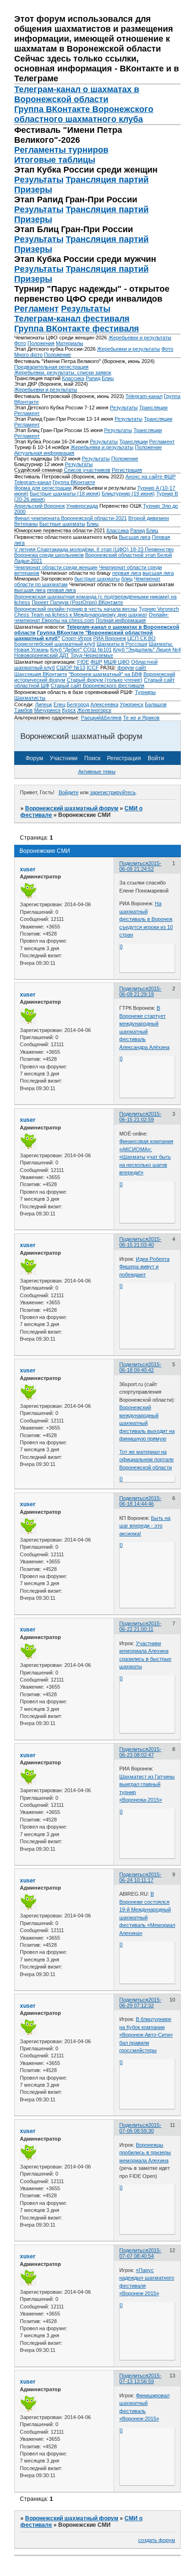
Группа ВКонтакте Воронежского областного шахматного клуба (84, 114)
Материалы (70, 343)
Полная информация (121, 620)
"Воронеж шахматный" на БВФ (105, 674)
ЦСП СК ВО (142, 638)
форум (126, 668)
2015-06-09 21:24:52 (140, 866)
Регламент (36, 309)
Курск (69, 710)
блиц (127, 579)
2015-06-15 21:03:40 (140, 1242)
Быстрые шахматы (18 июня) (65, 494)
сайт (141, 668)
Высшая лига (135, 537)
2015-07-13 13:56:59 (140, 2378)
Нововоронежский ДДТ (42, 655)
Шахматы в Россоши (122, 644)
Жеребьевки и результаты (140, 338)
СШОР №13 (71, 668)
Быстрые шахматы (62, 524)
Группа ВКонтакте (74, 482)
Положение (58, 355)
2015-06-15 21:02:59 (140, 1117)
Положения (41, 343)
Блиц (108, 378)
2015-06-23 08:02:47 (140, 1752)
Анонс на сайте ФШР (151, 477)
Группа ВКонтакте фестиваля (77, 329)
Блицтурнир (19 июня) (128, 494)
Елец (59, 704)
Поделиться (134, 863)
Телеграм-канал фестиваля (72, 319)
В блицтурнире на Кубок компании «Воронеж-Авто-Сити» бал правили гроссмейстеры (146, 2035)
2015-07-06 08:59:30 (140, 2128)
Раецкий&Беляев (101, 718)
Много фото (28, 355)
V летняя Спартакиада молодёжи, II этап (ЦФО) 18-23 (80, 549)
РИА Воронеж (110, 638)
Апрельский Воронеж (40, 506)
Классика (73, 378)
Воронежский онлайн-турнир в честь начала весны (76, 609)
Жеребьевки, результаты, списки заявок (63, 373)
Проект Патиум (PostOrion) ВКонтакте (77, 602)
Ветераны (26, 524)
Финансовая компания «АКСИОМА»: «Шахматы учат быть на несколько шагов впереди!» (146, 1157)
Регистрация (127, 470)
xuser (28, 869)
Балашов (156, 704)
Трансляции (153, 408)
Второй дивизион (149, 518)
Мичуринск (47, 710)
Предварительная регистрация (51, 367)
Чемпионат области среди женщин (56, 567)
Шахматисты (30, 698)
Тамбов (23, 710)
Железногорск (94, 710)
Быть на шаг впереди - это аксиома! (145, 1526)
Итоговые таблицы (55, 160)
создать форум (157, 2540)
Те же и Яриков (141, 718)
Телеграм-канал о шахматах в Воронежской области (77, 94)
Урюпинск (132, 704)
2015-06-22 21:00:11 (140, 1626)
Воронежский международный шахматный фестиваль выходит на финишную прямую (147, 1423)
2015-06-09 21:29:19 (140, 991)
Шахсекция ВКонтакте (41, 674)
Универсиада (82, 506)
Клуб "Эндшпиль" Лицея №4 (147, 650)
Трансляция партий (107, 180)
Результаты (39, 180)
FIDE (83, 662)
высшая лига (158, 573)
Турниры (145, 692)
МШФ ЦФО (117, 662)
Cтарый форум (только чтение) (105, 680)
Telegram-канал (144, 396)
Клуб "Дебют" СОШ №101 (81, 650)
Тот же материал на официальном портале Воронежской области (146, 1460)
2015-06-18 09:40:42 (140, 1367)
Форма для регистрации (43, 488)
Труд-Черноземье (92, 655)
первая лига (127, 573)
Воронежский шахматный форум (72, 808)
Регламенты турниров (61, 150)
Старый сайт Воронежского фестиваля (97, 685)
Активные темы (97, 772)
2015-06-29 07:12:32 (140, 2003)
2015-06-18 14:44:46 (140, 1501)
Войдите (69, 792)
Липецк (44, 704)
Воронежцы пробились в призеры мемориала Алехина (145, 2153)
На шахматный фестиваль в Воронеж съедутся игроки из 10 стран (146, 919)
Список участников (87, 470)
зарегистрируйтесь (113, 792)
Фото (20, 343)
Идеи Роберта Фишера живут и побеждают (144, 1267)
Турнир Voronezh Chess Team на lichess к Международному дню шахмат (97, 612)
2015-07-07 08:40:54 (140, 2253)
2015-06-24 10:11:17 (140, 1877)
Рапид (93, 378)
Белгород (78, 704)
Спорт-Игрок (77, 638)
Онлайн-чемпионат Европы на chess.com (92, 617)
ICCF (93, 668)
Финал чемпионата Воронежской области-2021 (71, 518)
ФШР (96, 662)
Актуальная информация (44, 453)
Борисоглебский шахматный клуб (55, 644)
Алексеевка (104, 704)
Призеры (33, 190)
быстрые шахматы (97, 579)
